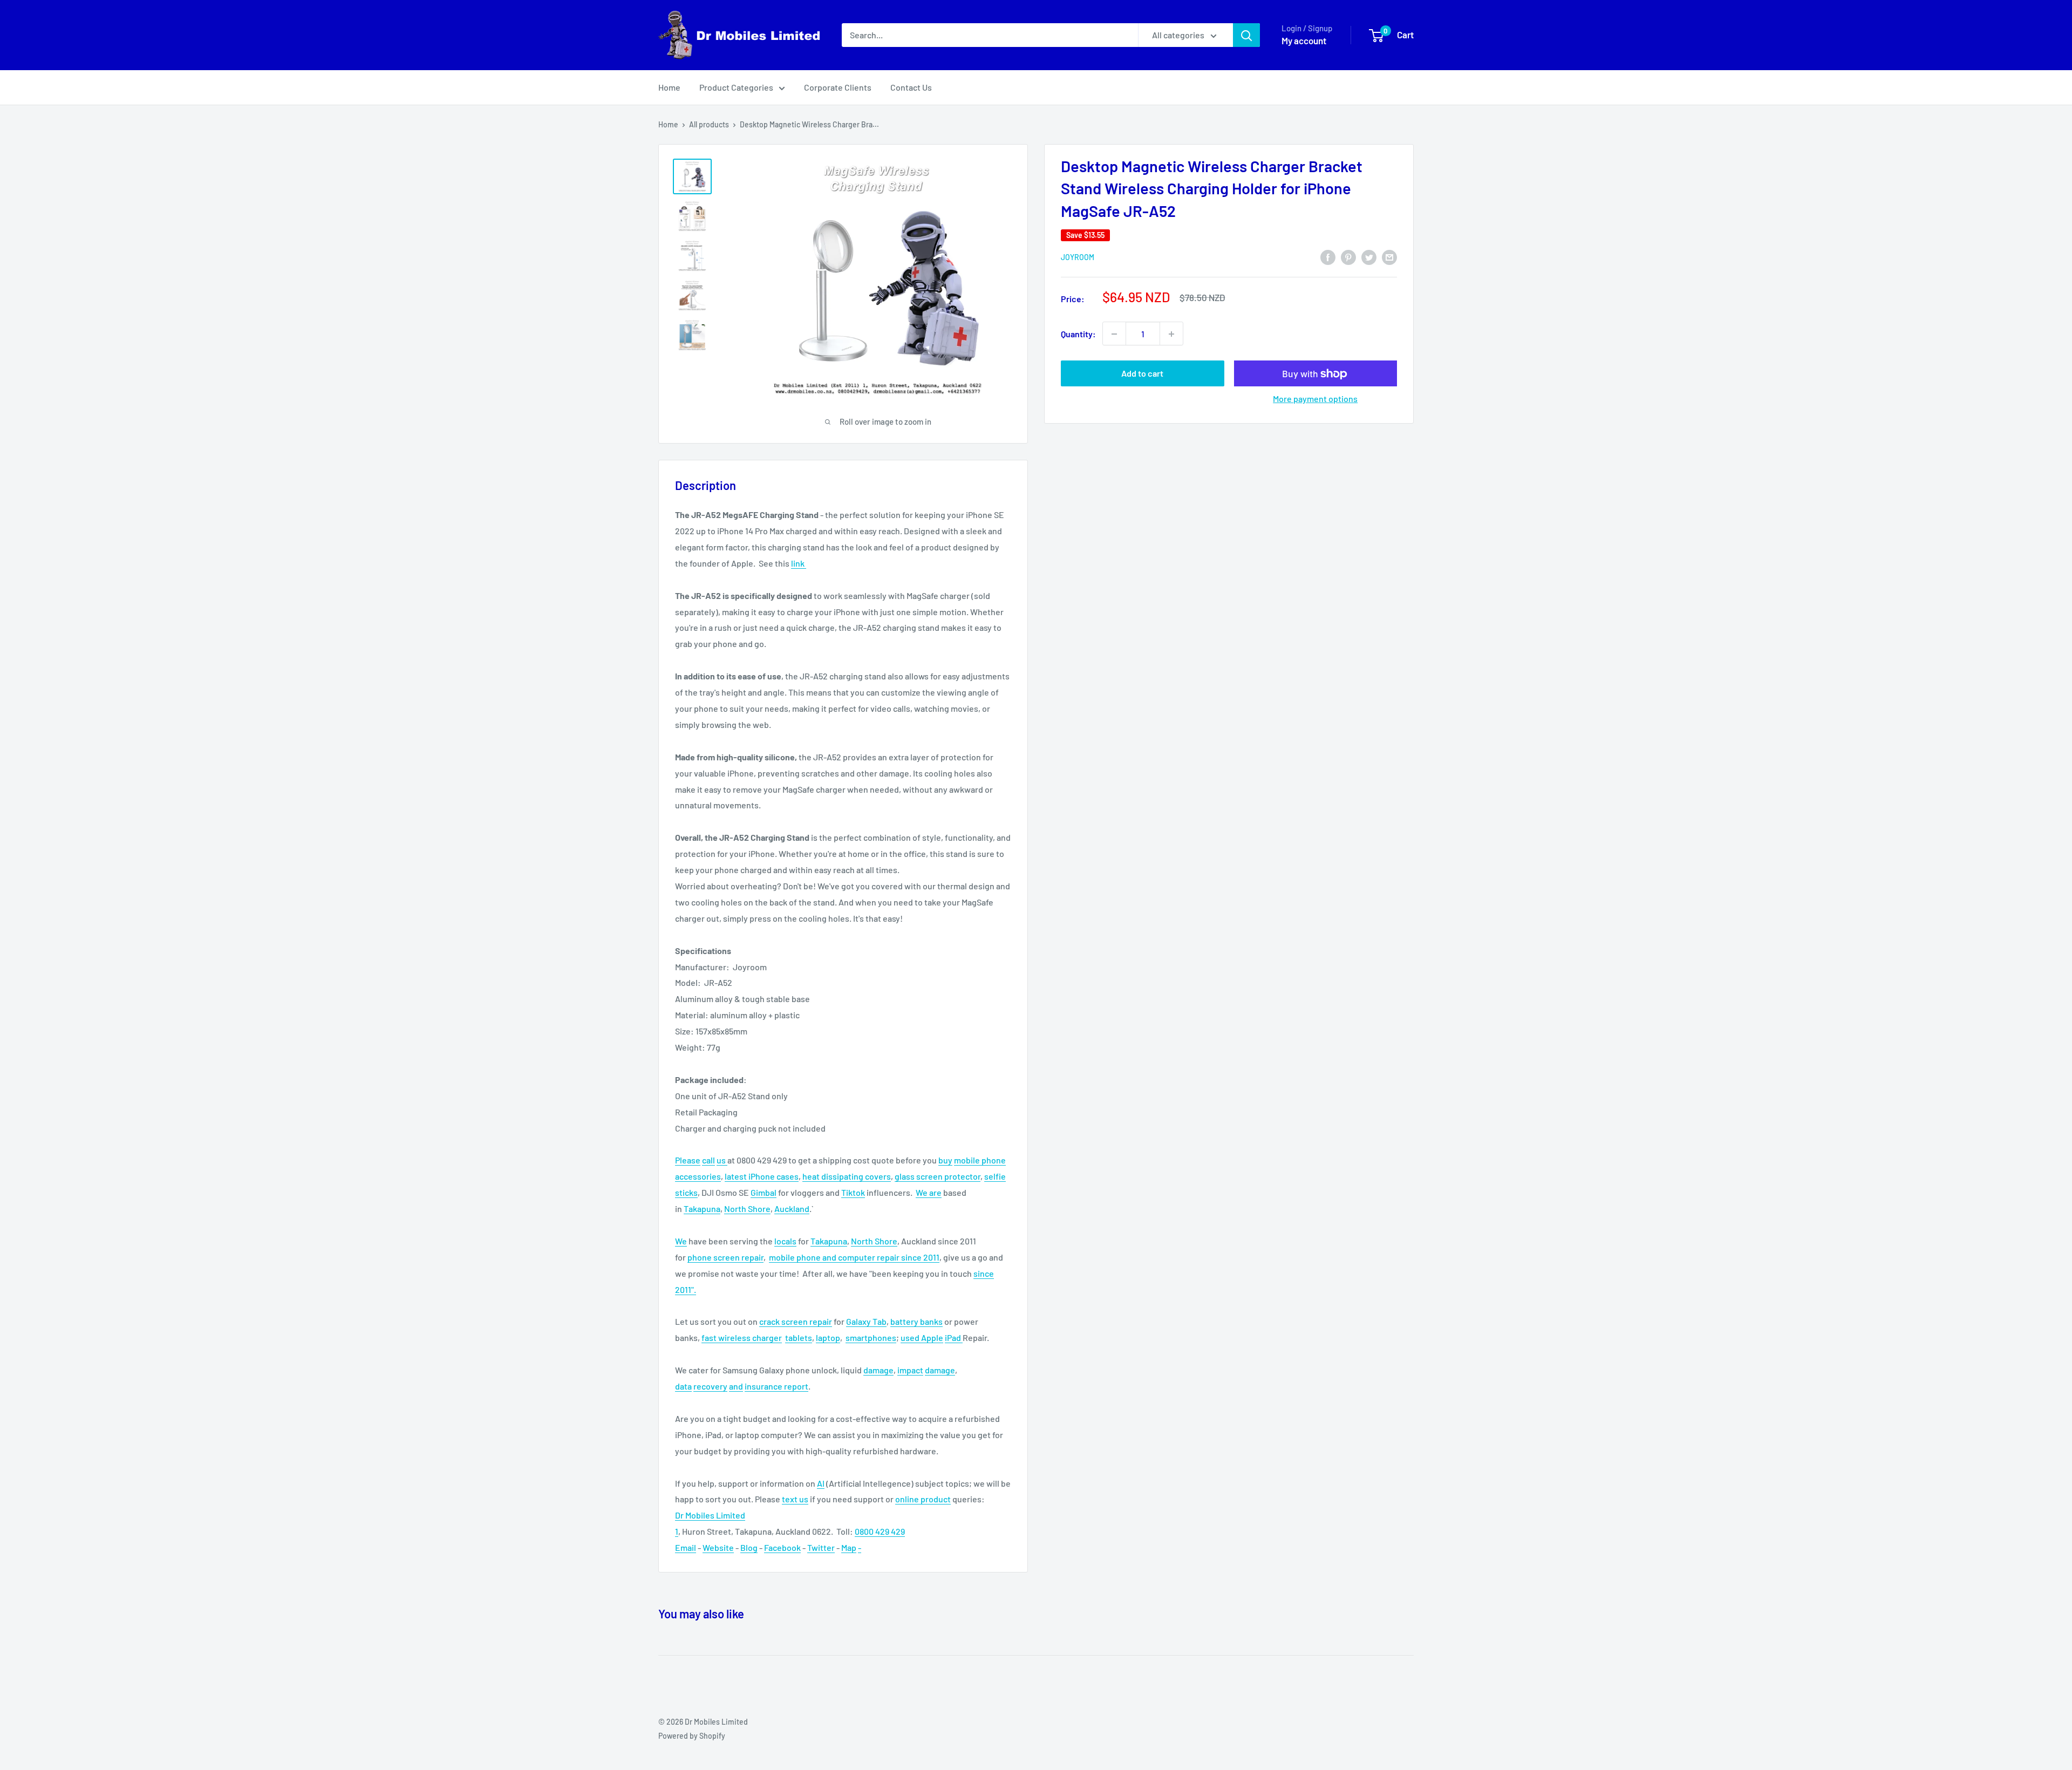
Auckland (792, 1209)
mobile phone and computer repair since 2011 (854, 1257)
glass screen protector (938, 1176)
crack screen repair (796, 1321)
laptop (828, 1337)
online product (923, 1499)
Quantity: (1078, 334)
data (683, 1386)
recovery (710, 1386)
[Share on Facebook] (1328, 257)
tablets (799, 1337)
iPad (954, 1337)
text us (795, 1499)
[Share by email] (1389, 257)
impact (910, 1370)
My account (1304, 40)
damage (878, 1370)
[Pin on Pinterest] (1348, 257)
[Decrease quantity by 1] (1114, 334)
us (722, 1160)
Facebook (782, 1547)
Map (849, 1547)
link (799, 563)
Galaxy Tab (866, 1321)
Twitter (821, 1547)
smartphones (871, 1337)
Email (686, 1547)
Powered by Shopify (692, 1736)
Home (669, 87)
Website (718, 1547)
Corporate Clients (838, 87)
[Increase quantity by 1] (1171, 334)
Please (688, 1160)
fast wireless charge (740, 1337)
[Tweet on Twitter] (1369, 257)
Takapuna (702, 1209)
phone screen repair (725, 1257)
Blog (749, 1547)
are (935, 1192)
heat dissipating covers (847, 1176)
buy (945, 1160)
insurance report (776, 1386)
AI (821, 1483)
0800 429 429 (880, 1531)
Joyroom (1078, 257)
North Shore (747, 1209)
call (708, 1160)
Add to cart (1142, 374)
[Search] (1246, 35)
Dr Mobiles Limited (710, 1515)
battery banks (916, 1321)
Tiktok (853, 1192)
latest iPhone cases (762, 1176)
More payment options (1315, 399)
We (922, 1192)
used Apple (922, 1337)
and (736, 1386)
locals (785, 1241)
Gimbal (764, 1192)
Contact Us (911, 87)
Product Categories (736, 87)
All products (709, 124)
